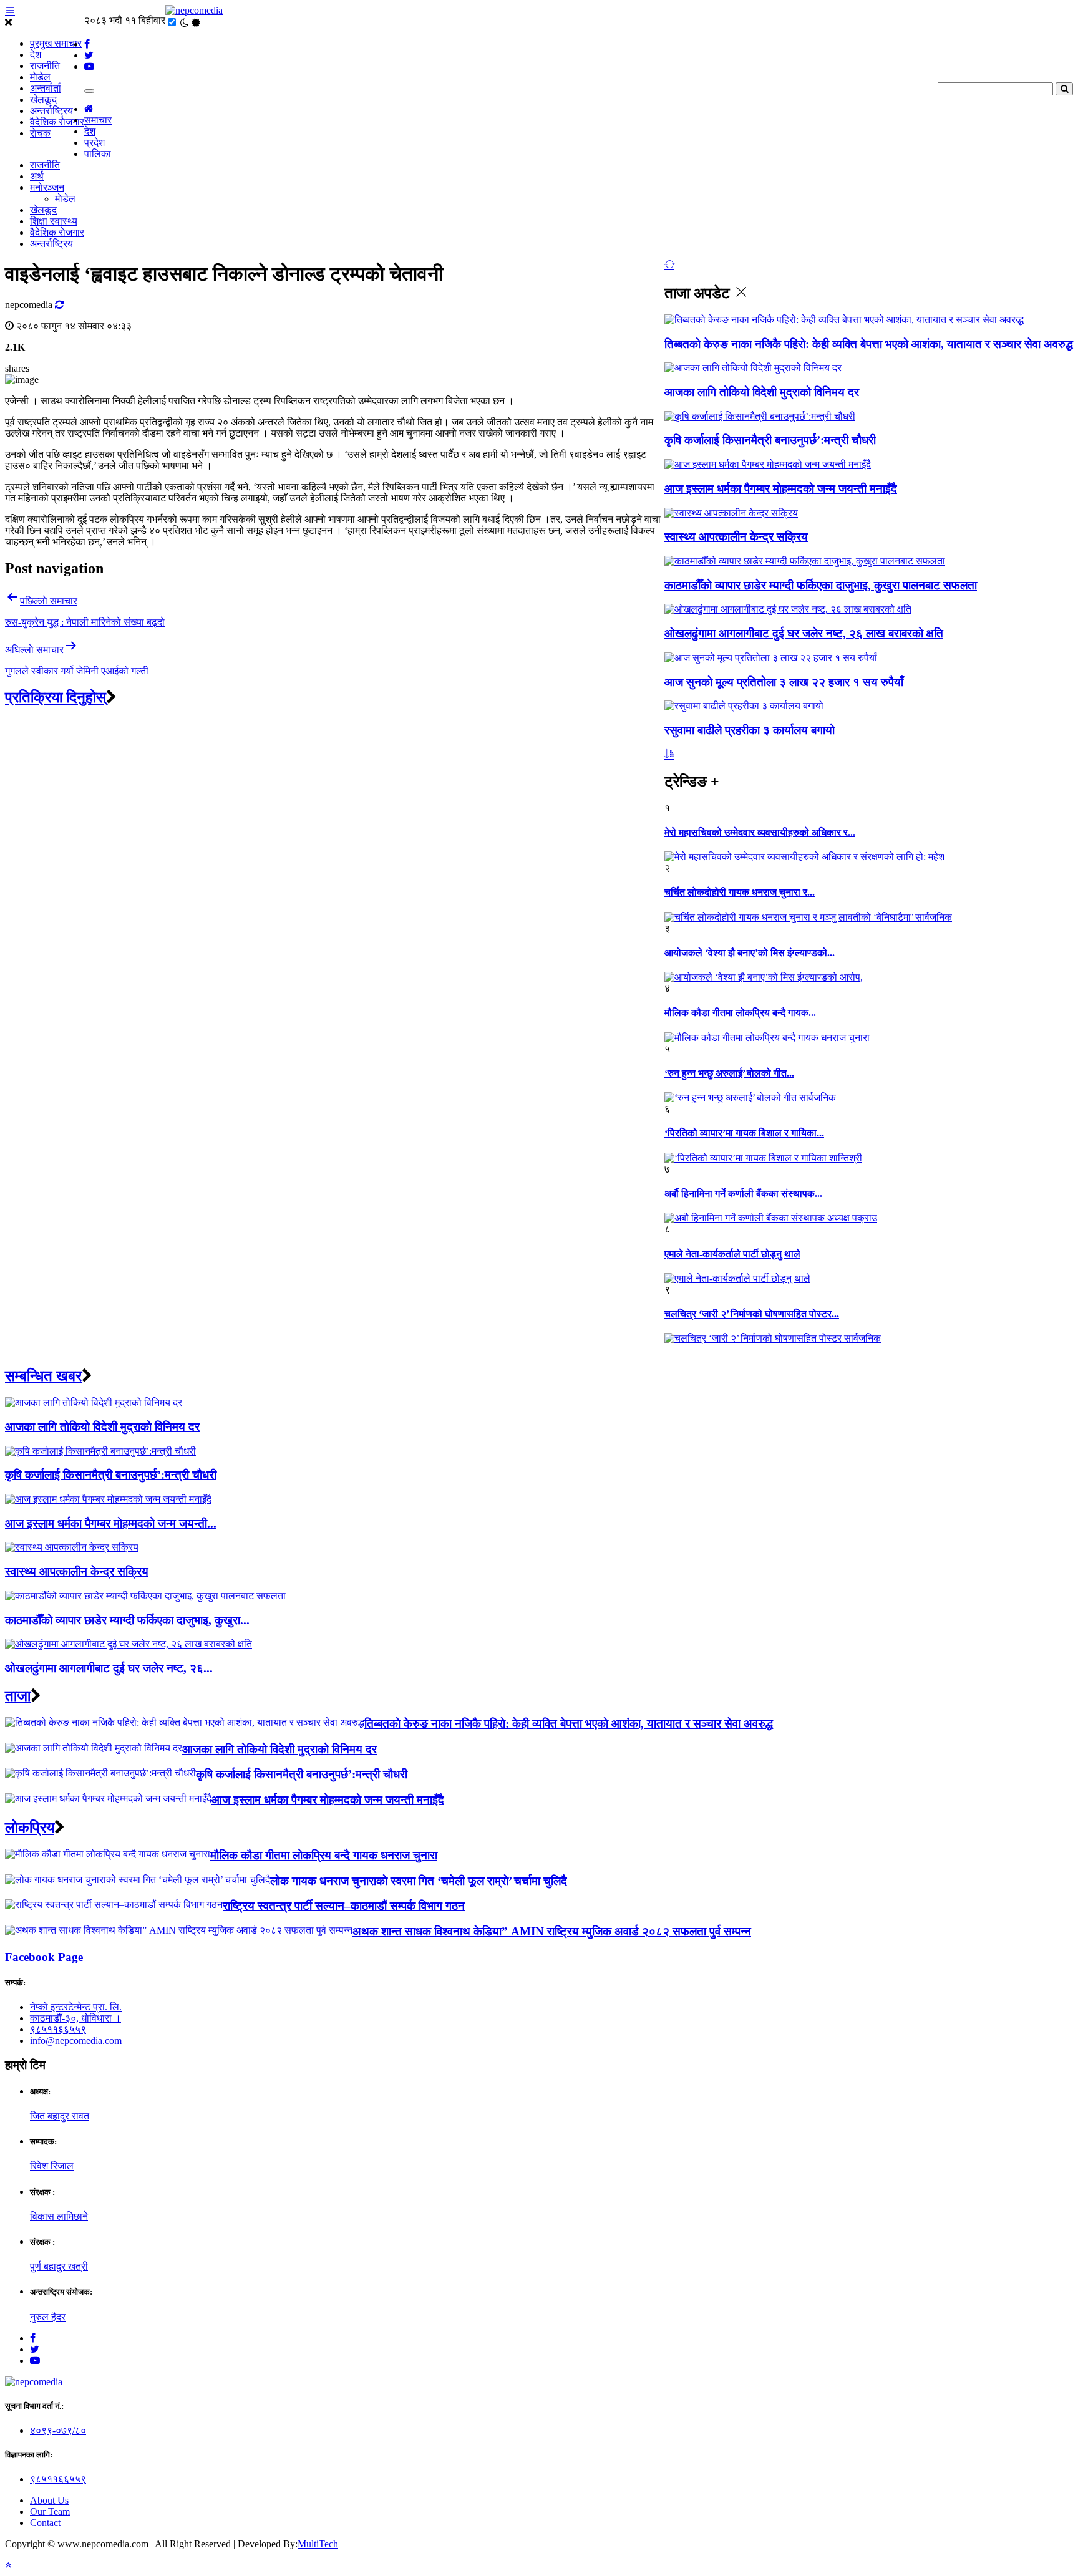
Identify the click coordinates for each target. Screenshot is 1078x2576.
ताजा (18, 1696)
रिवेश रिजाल (52, 2166)
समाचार (98, 120)
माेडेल (40, 77)
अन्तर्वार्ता (46, 88)
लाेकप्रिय (30, 1828)
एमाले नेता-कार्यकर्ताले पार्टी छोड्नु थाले (732, 1254)
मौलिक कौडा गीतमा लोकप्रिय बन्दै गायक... (740, 1013)
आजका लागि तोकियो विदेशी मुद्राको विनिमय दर (762, 392)
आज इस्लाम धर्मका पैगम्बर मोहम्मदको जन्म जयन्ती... (111, 1523)
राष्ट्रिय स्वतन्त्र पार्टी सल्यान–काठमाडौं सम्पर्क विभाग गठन (344, 1906)
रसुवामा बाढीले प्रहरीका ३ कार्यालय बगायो (750, 730)
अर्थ (37, 176)
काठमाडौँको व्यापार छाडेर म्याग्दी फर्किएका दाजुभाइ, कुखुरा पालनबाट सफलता (821, 585)
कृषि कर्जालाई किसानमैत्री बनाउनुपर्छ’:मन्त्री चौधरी (770, 440)
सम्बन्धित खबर (43, 1376)
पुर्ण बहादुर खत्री (59, 2266)
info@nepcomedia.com (76, 2041)
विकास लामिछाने (59, 2216)
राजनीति (45, 66)
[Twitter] (35, 2349)
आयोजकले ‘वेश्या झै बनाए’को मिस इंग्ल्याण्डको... (750, 953)
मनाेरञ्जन (47, 187)
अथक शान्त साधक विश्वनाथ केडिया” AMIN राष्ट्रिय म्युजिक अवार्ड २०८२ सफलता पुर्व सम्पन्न (552, 1931)
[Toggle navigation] (89, 91)
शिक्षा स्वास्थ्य (54, 221)
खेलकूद (43, 99)
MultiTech (318, 2544)
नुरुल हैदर (48, 2317)
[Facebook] (33, 2338)
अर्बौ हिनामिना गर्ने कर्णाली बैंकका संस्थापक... (743, 1194)
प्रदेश (95, 143)
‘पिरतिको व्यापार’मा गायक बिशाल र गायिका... (744, 1133)
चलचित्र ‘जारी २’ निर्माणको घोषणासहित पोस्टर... (752, 1314)
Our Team (50, 2511)
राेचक (40, 133)
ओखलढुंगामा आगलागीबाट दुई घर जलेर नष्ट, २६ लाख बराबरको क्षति (804, 633)
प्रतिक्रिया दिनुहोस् (56, 697)
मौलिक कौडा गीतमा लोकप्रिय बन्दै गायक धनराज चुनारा (324, 1855)
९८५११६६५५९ (58, 2029)
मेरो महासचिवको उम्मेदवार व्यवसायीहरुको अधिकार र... (760, 832)
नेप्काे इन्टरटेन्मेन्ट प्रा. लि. (76, 2007)
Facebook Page (44, 1957)
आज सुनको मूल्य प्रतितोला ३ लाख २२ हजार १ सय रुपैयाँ (784, 682)
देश (36, 55)
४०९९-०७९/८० (58, 2430)
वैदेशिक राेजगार (57, 122)
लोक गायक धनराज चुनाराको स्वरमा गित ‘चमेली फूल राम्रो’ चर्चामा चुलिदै (419, 1881)
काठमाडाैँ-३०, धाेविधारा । (75, 2018)
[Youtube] (35, 2361)
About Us (49, 2500)
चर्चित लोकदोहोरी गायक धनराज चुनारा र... (740, 892)
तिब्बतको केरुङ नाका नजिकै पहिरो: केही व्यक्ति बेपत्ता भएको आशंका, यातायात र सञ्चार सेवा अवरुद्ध (869, 344)
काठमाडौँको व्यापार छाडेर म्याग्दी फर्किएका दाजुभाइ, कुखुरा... (127, 1620)
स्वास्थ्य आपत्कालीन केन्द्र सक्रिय (736, 537)
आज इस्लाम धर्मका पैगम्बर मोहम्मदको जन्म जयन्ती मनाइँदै (781, 489)
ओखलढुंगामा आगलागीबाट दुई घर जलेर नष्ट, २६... (109, 1668)
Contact (45, 2523)
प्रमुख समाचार (56, 43)
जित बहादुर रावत (60, 2116)
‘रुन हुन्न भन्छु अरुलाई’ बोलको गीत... (729, 1073)
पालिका (98, 154)
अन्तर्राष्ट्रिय (51, 111)
